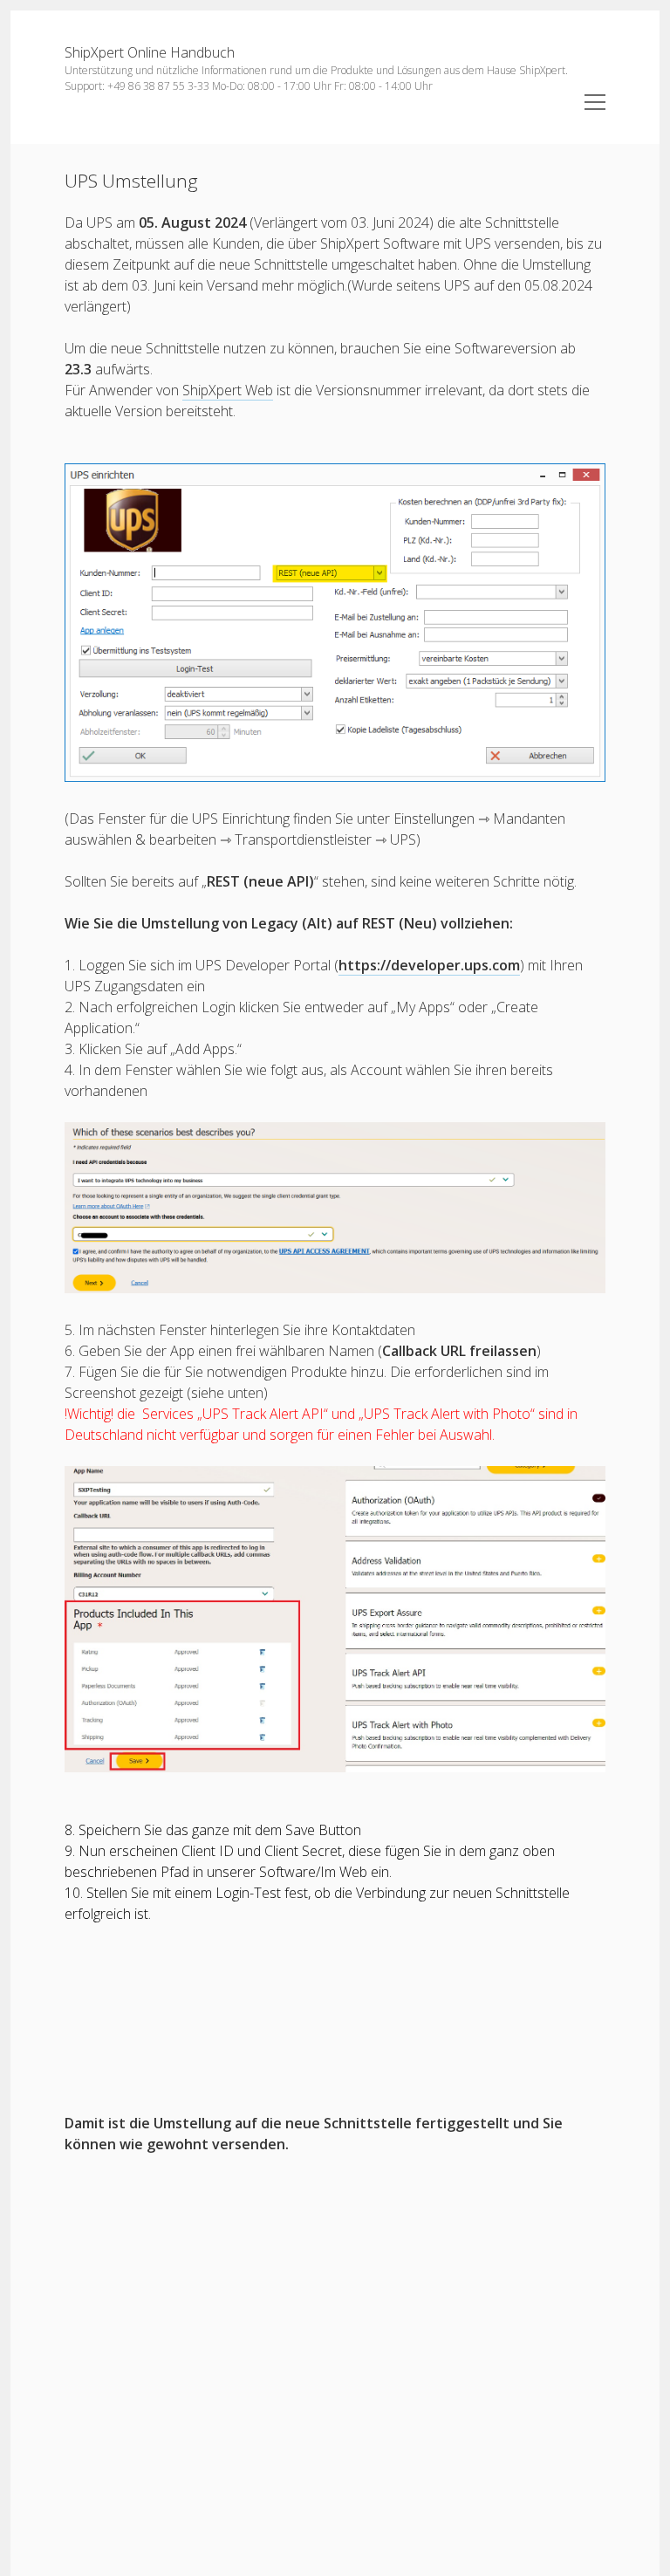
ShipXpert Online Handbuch (150, 52)
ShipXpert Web (228, 390)
